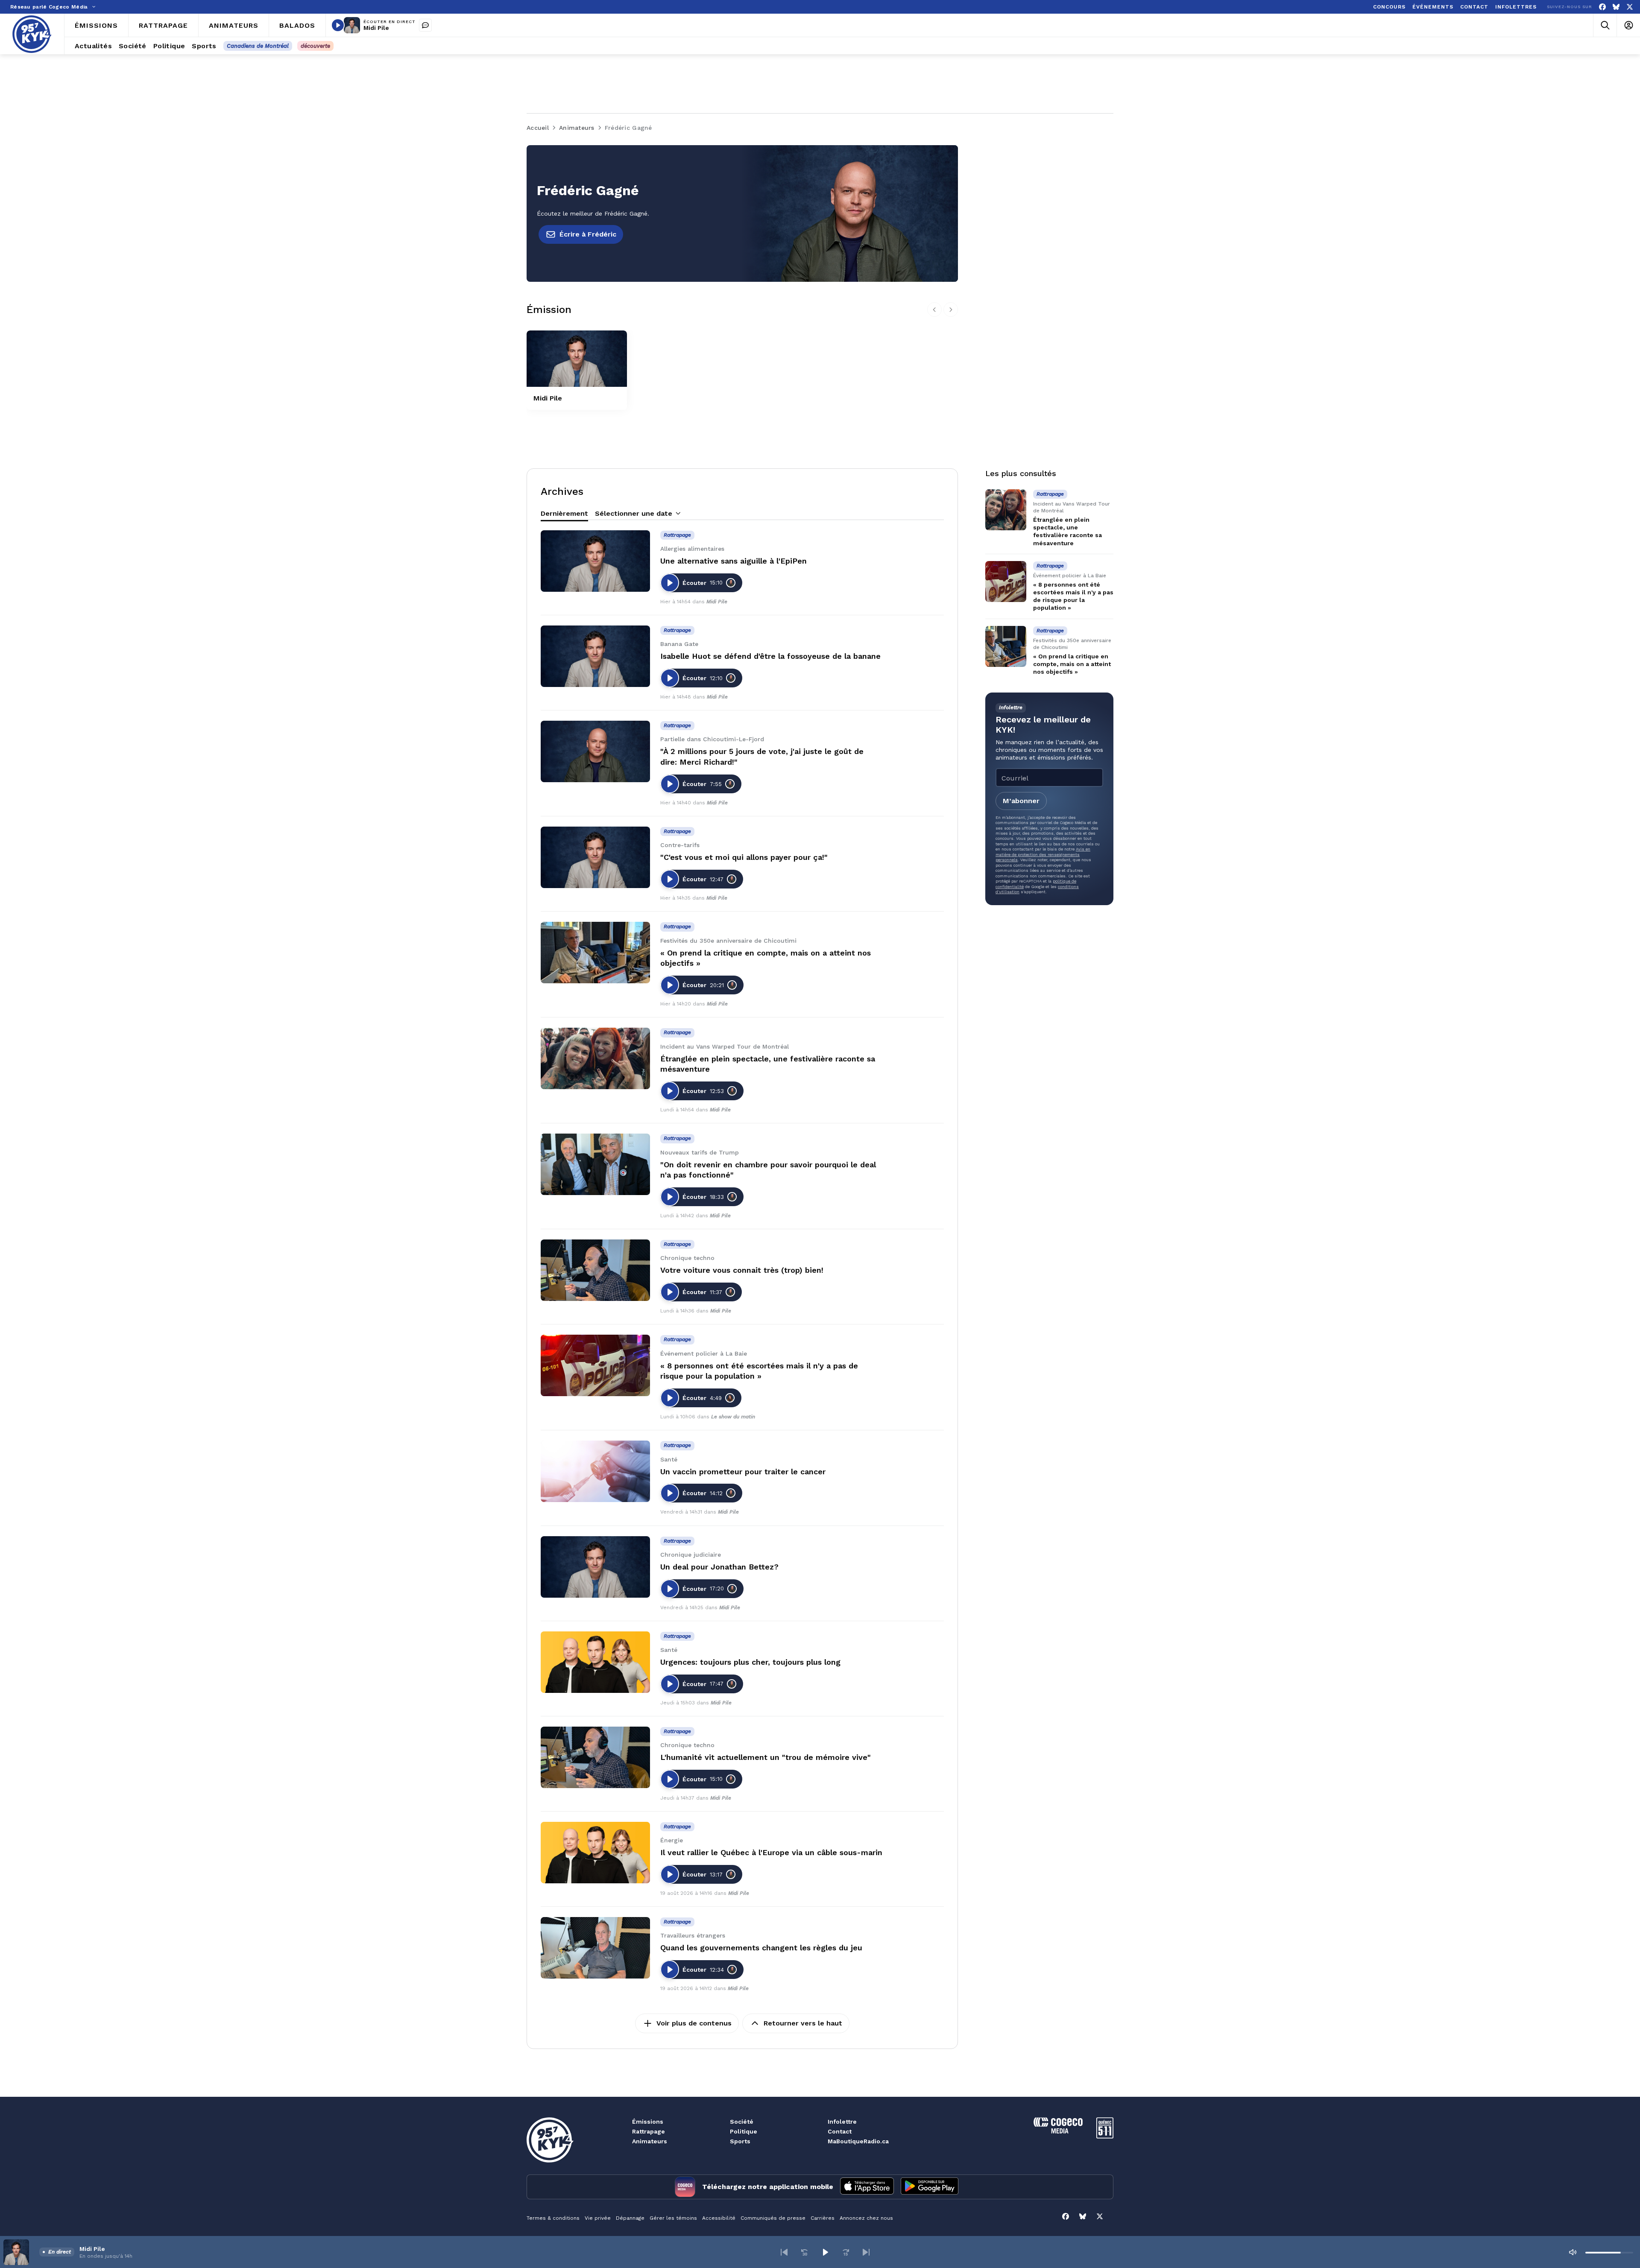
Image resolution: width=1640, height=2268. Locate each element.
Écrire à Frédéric (588, 234)
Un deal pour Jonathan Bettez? (719, 1567)
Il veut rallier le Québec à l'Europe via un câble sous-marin (771, 1852)
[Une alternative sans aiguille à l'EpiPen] (595, 561)
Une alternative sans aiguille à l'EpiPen (734, 561)
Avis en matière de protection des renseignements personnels (1043, 854)
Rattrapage (649, 2131)
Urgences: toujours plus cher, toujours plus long (750, 1662)
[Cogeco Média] (1058, 2131)
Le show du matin (733, 1417)
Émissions (648, 2122)
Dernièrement (564, 513)
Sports (740, 2141)
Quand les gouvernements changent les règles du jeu (761, 1948)
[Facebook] (1602, 7)
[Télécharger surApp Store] (867, 2187)
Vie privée (598, 2218)
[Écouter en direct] (338, 25)
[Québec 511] (1105, 2136)
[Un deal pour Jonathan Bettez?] (595, 1567)
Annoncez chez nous (866, 2218)
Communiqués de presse (773, 2218)
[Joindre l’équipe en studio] (425, 25)
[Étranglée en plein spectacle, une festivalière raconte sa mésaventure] (595, 1058)
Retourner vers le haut (803, 2023)
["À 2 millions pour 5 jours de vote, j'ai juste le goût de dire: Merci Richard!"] (595, 751)
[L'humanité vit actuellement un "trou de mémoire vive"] (595, 1757)
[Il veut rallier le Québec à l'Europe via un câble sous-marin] (595, 1853)
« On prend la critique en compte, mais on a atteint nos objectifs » (1072, 664)
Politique (744, 2131)
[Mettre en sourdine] (1573, 2252)
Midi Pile (376, 28)
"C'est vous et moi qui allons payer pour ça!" (744, 857)
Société (742, 2122)
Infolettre (842, 2122)
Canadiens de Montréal (258, 46)
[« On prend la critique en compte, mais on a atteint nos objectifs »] (595, 953)
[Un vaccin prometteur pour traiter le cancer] (595, 1471)
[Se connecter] (1628, 25)
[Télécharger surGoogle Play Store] (930, 2187)
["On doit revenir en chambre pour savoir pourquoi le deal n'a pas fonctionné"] (595, 1164)
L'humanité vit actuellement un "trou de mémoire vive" (766, 1757)
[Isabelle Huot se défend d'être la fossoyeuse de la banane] (595, 656)
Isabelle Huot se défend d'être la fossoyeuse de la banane (770, 656)
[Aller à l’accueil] (32, 34)
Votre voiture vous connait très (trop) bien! (742, 1270)
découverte (315, 46)
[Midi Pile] (577, 359)
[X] (1630, 7)
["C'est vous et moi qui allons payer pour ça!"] (595, 857)
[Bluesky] (1616, 7)
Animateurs (650, 2141)
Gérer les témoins (673, 2218)
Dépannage (630, 2218)
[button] (784, 2252)
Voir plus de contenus (694, 2023)
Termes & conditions (553, 2218)
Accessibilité (719, 2218)
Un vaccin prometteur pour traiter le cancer (743, 1472)
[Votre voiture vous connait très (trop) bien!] (595, 1270)
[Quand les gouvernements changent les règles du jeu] (595, 1948)
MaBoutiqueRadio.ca (858, 2141)
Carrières (823, 2218)
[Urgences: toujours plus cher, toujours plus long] (595, 1662)
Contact (840, 2131)
